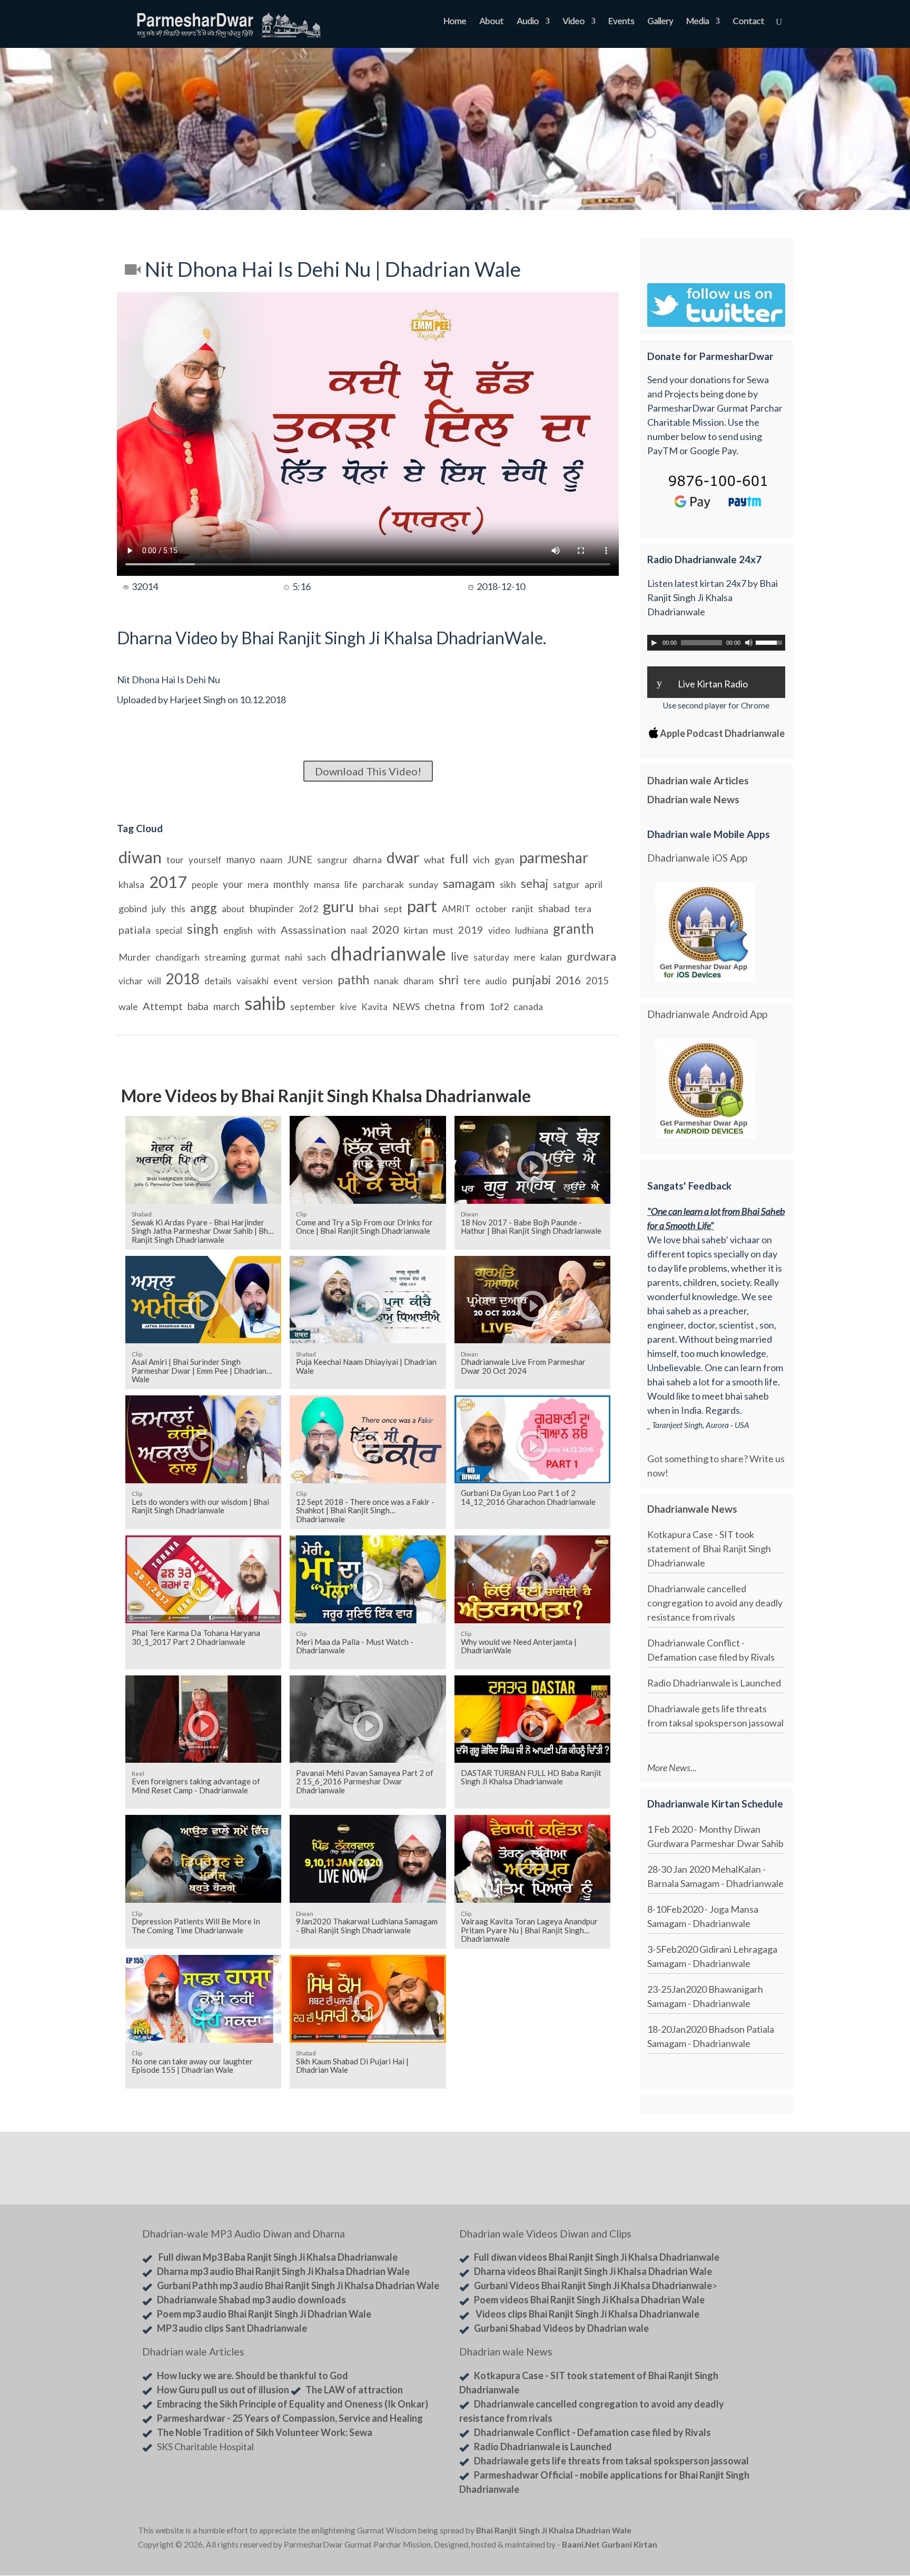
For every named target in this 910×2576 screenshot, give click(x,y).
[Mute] (749, 643)
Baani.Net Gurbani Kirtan (610, 2544)
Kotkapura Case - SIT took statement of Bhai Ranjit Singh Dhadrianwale (709, 1549)
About (491, 22)
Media (698, 22)
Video (573, 22)
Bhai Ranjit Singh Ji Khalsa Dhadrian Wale (554, 2530)
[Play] (654, 643)
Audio (528, 22)
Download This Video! (368, 771)
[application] (716, 643)
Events (621, 22)
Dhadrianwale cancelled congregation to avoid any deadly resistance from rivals (715, 1603)
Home (455, 22)
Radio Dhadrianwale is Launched (714, 1683)
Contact (748, 22)
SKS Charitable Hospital (205, 2447)
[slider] (770, 642)
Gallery (660, 22)
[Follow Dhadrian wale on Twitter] (745, 2532)
